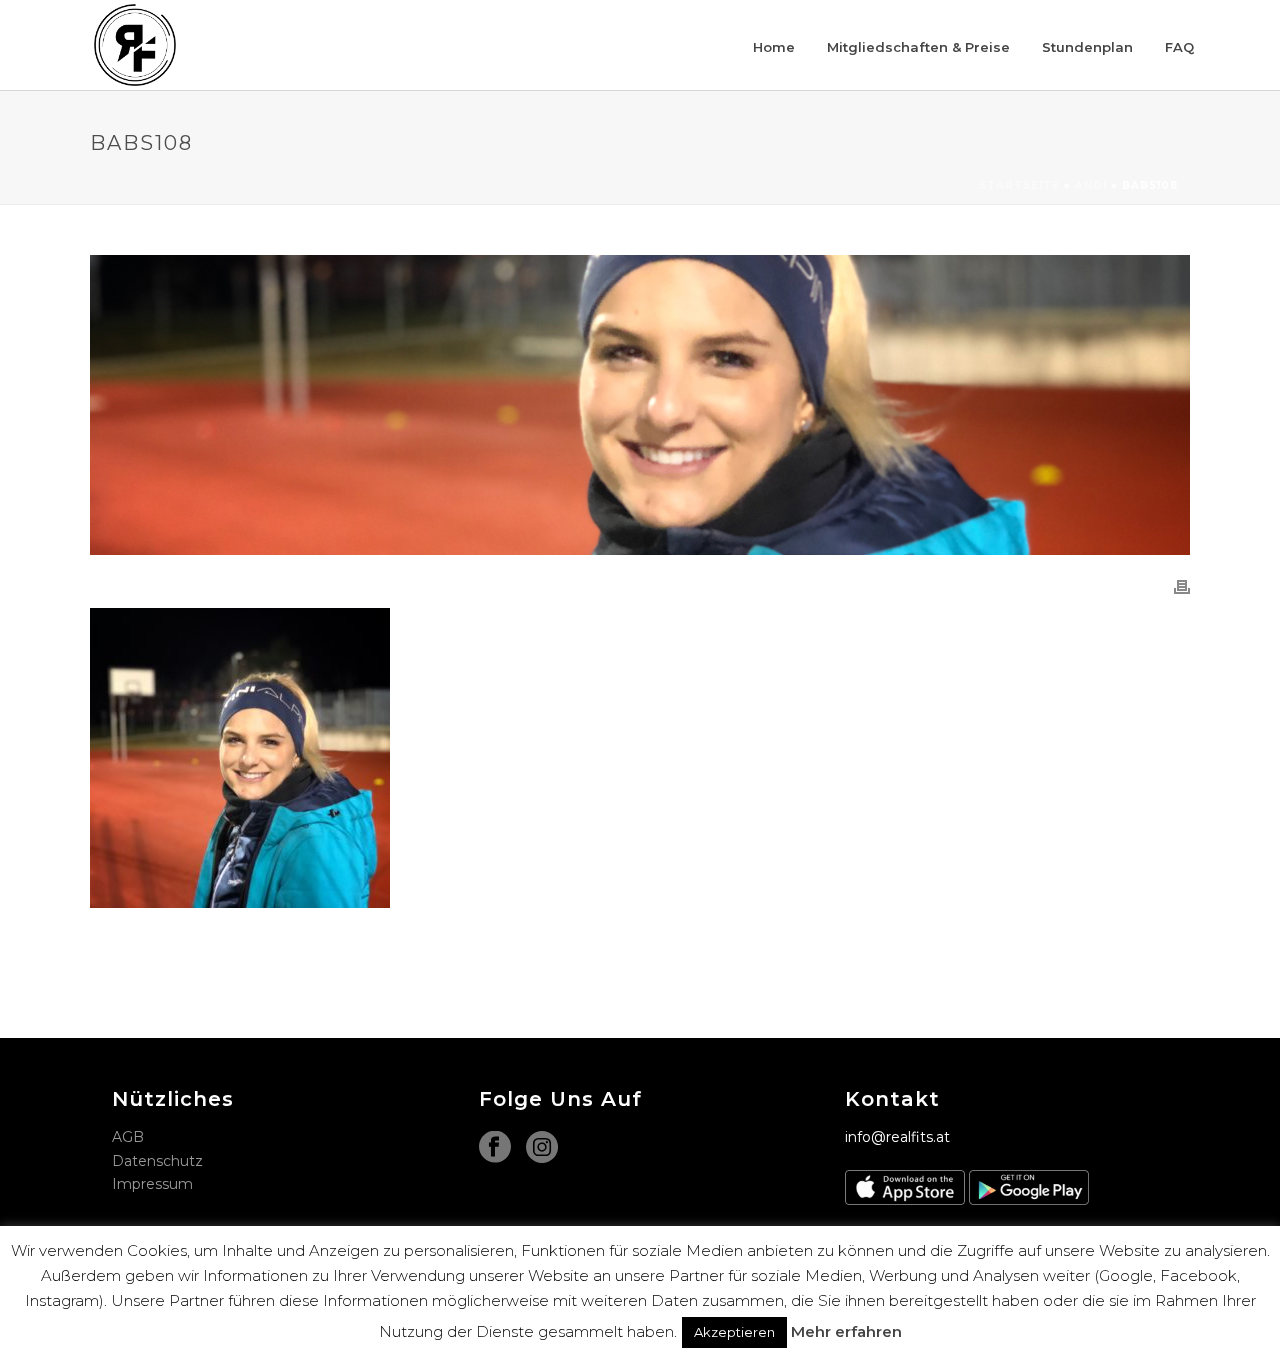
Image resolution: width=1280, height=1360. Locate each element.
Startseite (1019, 185)
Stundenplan (1087, 47)
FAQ (1179, 47)
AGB (128, 1137)
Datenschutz (157, 1161)
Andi (1091, 185)
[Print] (1182, 586)
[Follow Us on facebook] (495, 1148)
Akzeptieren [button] (734, 1332)
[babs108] (640, 405)
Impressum (152, 1184)
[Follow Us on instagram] (542, 1148)
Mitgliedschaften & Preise (918, 47)
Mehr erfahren (846, 1331)
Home (774, 47)
